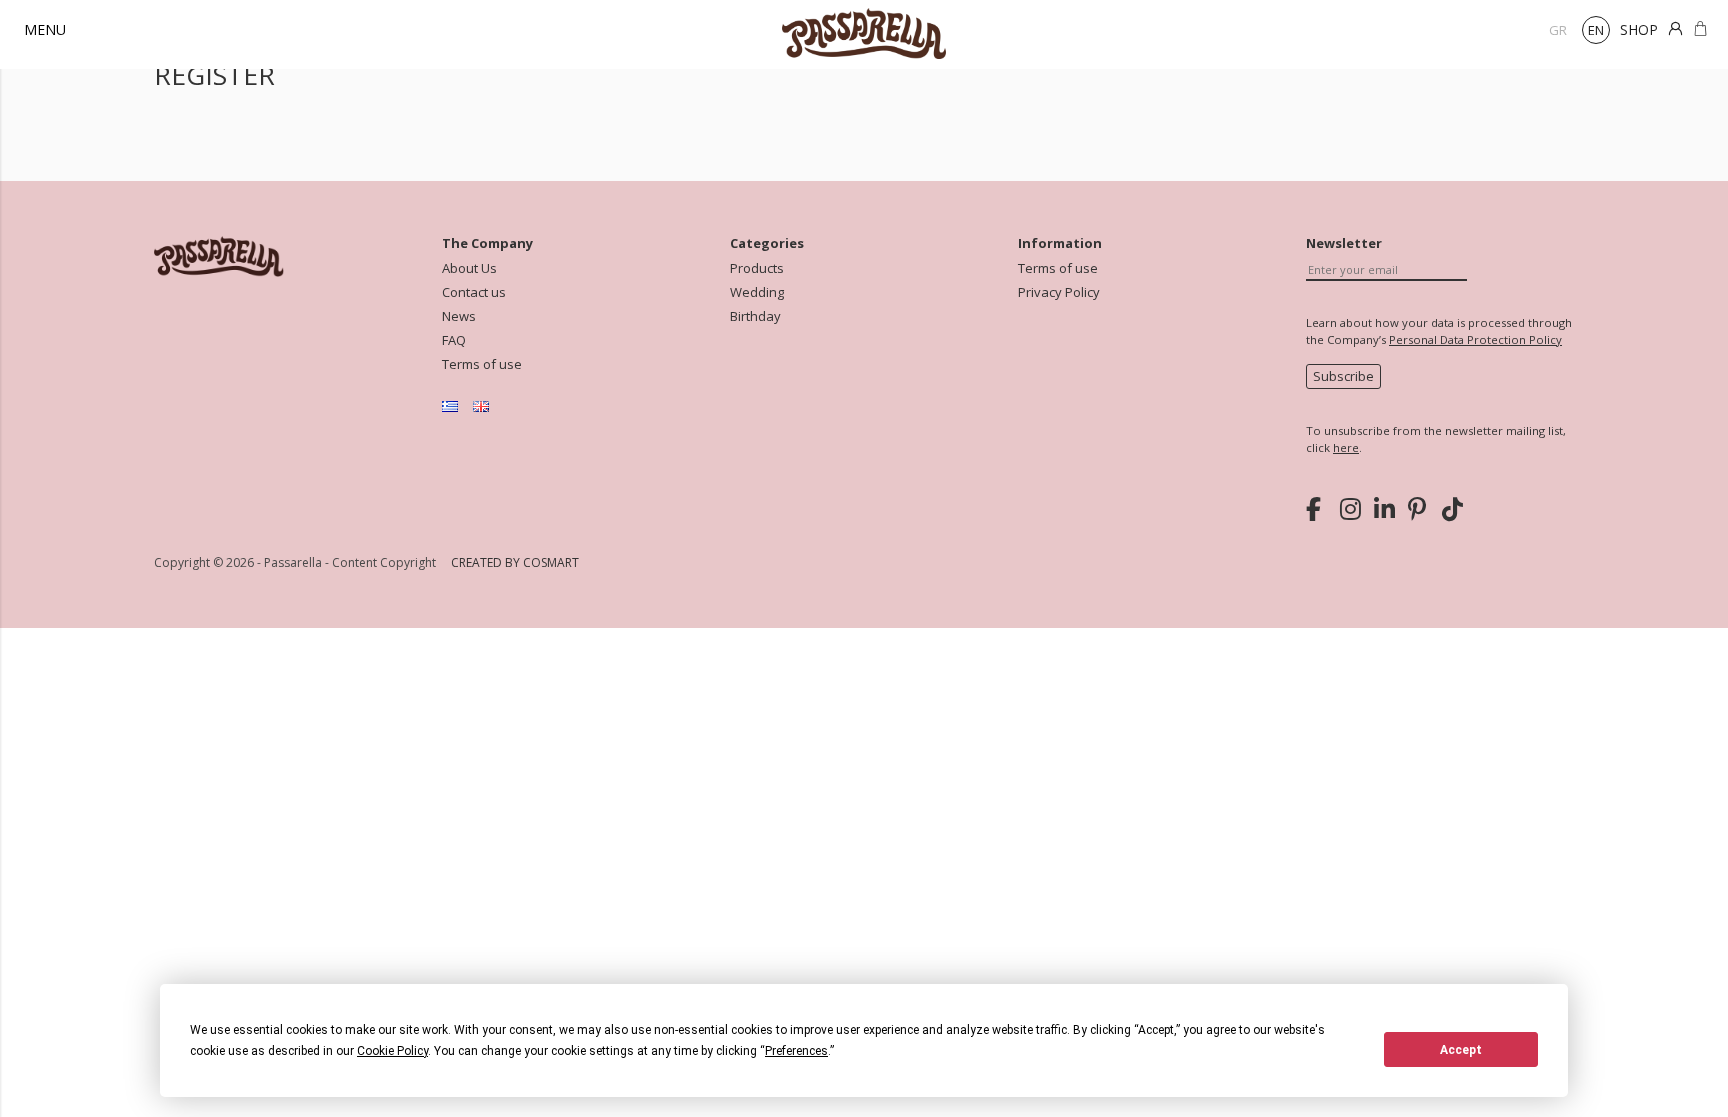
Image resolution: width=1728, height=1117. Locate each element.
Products (757, 268)
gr (1558, 30)
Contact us (474, 292)
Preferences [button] (796, 1051)
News (459, 316)
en (1596, 30)
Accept (1461, 1050)
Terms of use (482, 364)
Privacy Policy (1059, 292)
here (1346, 447)
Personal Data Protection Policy (1475, 339)
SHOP (1639, 29)
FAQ (454, 340)
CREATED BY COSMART (515, 562)
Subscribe (1343, 376)
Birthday (755, 316)
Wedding (757, 292)
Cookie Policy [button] (392, 1051)
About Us (469, 268)
